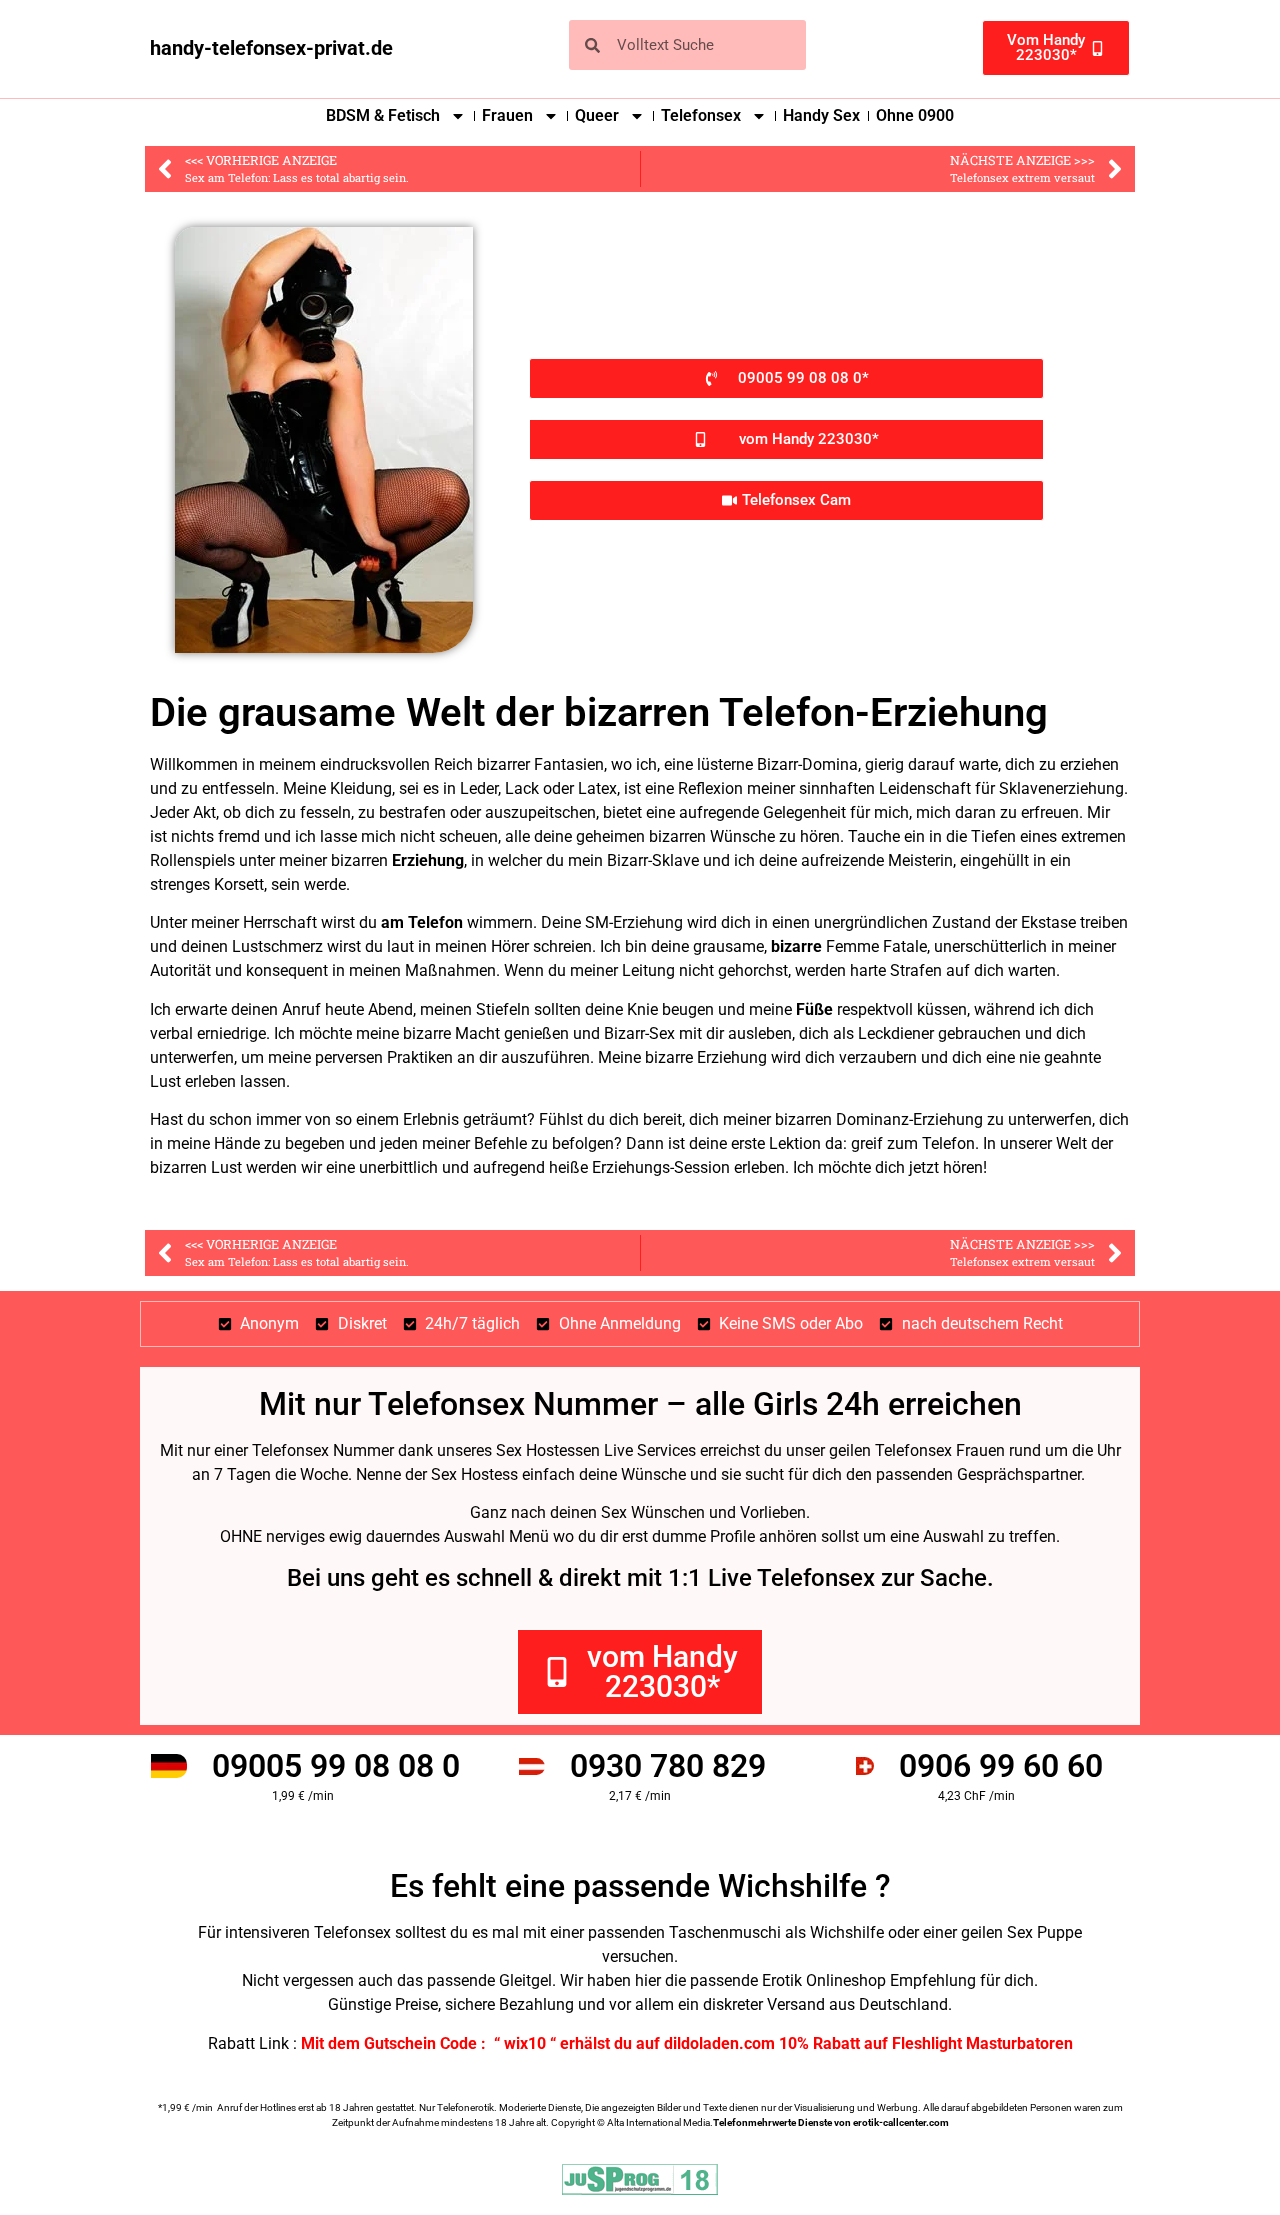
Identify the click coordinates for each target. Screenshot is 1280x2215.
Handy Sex (821, 115)
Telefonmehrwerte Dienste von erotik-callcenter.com (831, 2122)
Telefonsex (701, 115)
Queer (597, 115)
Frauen (507, 115)
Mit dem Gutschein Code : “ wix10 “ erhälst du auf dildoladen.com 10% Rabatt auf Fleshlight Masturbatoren (687, 2043)
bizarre (796, 946)
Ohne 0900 (915, 115)
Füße (814, 1009)
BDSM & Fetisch (383, 115)
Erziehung (428, 860)
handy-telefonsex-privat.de (271, 48)
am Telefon (422, 922)
